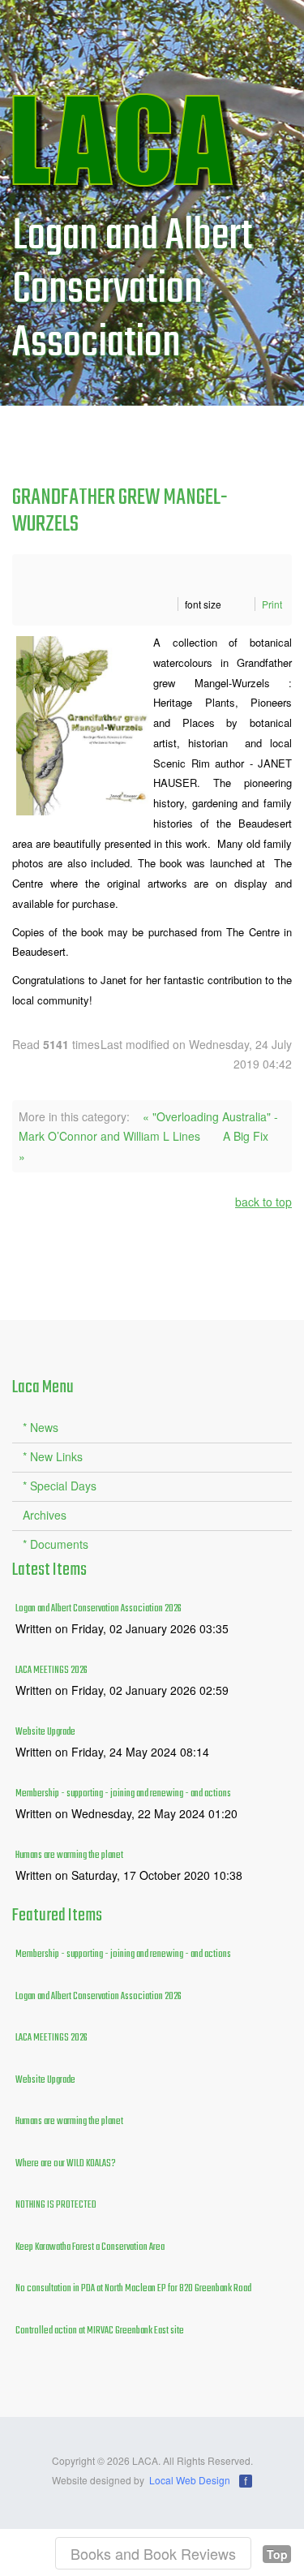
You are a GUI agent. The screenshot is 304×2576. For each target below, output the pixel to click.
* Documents (56, 1544)
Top (277, 2554)
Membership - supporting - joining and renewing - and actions (123, 1794)
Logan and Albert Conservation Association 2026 (98, 1609)
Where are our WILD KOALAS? (66, 2164)
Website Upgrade (45, 1732)
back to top (263, 1202)
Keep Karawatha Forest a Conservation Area (90, 2247)
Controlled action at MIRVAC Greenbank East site (100, 2331)
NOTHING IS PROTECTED (56, 2205)
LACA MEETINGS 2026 (51, 1671)
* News (41, 1427)
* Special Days (60, 1486)
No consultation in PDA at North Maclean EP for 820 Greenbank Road (133, 2289)
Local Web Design (190, 2480)
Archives (45, 1515)
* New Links (53, 1456)
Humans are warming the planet (69, 1856)
